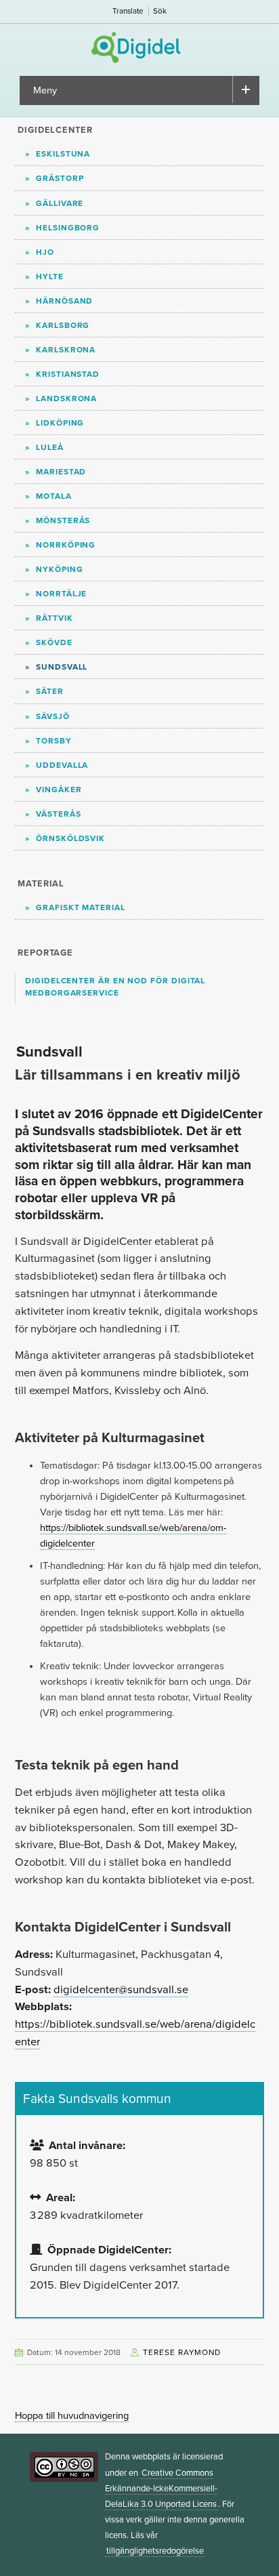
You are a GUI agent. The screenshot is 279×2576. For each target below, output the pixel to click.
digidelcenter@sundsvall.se (121, 1990)
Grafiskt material (81, 907)
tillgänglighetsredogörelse (155, 2551)
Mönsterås (63, 520)
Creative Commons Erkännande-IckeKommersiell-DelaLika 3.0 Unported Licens (161, 2489)
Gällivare (60, 203)
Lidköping (60, 423)
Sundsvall (62, 667)
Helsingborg (68, 228)
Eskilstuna (63, 154)
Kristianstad (68, 374)
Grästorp (60, 178)
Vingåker (59, 790)
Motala (54, 496)
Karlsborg (63, 325)
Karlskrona (66, 350)
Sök (160, 11)
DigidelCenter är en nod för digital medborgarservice (115, 987)
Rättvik (54, 618)
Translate (128, 11)
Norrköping (66, 545)
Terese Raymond (182, 2352)
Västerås (58, 814)
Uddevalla (62, 765)
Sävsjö (53, 716)
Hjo (45, 252)
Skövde (54, 642)
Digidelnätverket (140, 47)
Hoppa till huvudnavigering (72, 2416)
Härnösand (64, 301)
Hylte (50, 277)
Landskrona (66, 398)
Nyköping (59, 569)
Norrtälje (61, 594)
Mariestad (61, 472)
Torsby (54, 741)
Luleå (50, 447)
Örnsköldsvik (70, 838)
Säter (50, 691)
